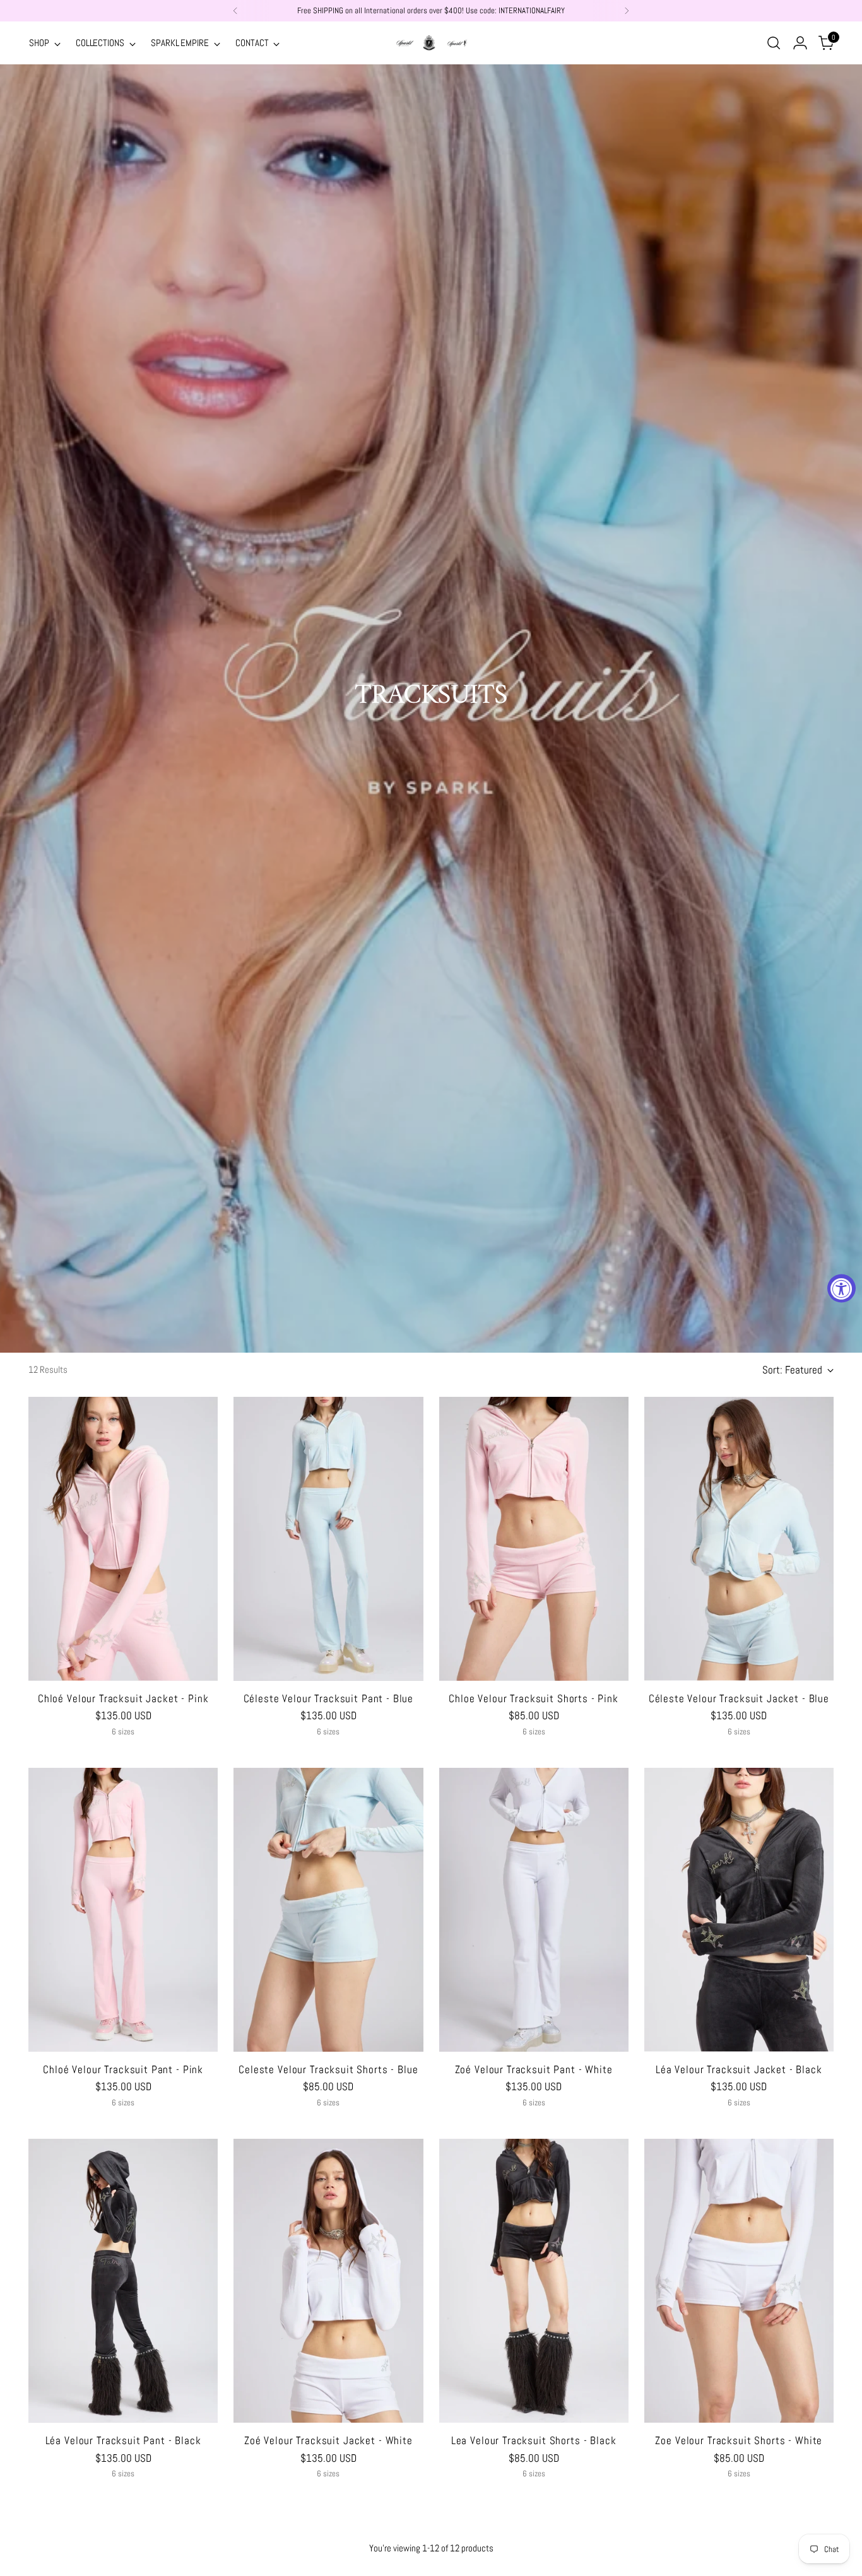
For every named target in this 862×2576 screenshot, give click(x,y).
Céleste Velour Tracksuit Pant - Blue (329, 1698)
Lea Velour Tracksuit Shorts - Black (534, 2440)
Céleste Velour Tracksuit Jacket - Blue (739, 1698)
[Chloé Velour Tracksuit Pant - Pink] (123, 1910)
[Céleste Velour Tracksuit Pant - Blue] (328, 1539)
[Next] (627, 11)
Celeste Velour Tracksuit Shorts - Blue (328, 2069)
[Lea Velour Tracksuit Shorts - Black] (534, 2281)
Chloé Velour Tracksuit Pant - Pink (123, 2069)
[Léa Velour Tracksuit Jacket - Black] (739, 1910)
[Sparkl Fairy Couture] (431, 43)
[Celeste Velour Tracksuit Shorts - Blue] (328, 1910)
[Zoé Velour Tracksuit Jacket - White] (328, 2281)
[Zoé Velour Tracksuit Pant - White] (534, 1910)
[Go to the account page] (800, 43)
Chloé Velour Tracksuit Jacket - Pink (123, 1698)
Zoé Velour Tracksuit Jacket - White (328, 2440)
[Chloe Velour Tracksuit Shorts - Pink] (534, 1539)
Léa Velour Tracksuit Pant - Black (123, 2440)
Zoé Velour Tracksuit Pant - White (534, 2069)
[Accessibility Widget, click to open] (841, 1288)
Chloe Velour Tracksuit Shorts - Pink (534, 1698)
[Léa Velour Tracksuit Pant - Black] (123, 2281)
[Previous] (235, 11)
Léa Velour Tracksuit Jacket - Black (739, 2069)
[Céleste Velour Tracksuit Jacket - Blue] (739, 1539)
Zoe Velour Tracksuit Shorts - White (739, 2440)
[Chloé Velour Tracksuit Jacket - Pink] (123, 1539)
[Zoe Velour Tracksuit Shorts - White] (739, 2281)
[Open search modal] (774, 43)
